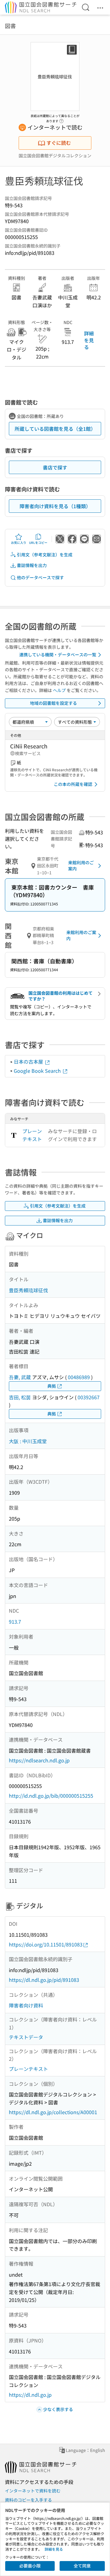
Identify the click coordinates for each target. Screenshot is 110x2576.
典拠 (52, 1386)
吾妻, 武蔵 (20, 1377)
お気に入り (19, 542)
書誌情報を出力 (32, 565)
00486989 (79, 1377)
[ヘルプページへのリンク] (61, 119)
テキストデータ (26, 2037)
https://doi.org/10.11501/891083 (46, 1944)
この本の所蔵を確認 (73, 784)
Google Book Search (38, 1071)
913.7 (15, 1622)
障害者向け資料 (26, 2005)
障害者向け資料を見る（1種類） (55, 506)
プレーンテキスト (32, 1135)
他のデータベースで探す (40, 577)
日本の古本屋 (29, 1061)
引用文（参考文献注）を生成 (45, 555)
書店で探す (55, 467)
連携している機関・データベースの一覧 (58, 655)
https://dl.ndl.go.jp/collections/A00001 (53, 2112)
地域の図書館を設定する (53, 703)
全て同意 (82, 2566)
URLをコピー (38, 542)
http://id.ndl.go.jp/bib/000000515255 (51, 1796)
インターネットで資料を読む (33, 2491)
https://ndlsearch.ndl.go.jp (39, 1760)
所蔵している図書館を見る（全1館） (55, 429)
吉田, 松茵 (20, 1397)
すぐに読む (59, 143)
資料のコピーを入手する (28, 2500)
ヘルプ (59, 690)
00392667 (89, 1397)
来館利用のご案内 (81, 865)
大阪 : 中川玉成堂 (28, 1441)
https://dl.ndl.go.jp (30, 2395)
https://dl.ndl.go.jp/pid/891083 (44, 1980)
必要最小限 (30, 2566)
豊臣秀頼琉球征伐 (28, 1290)
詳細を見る (89, 340)
